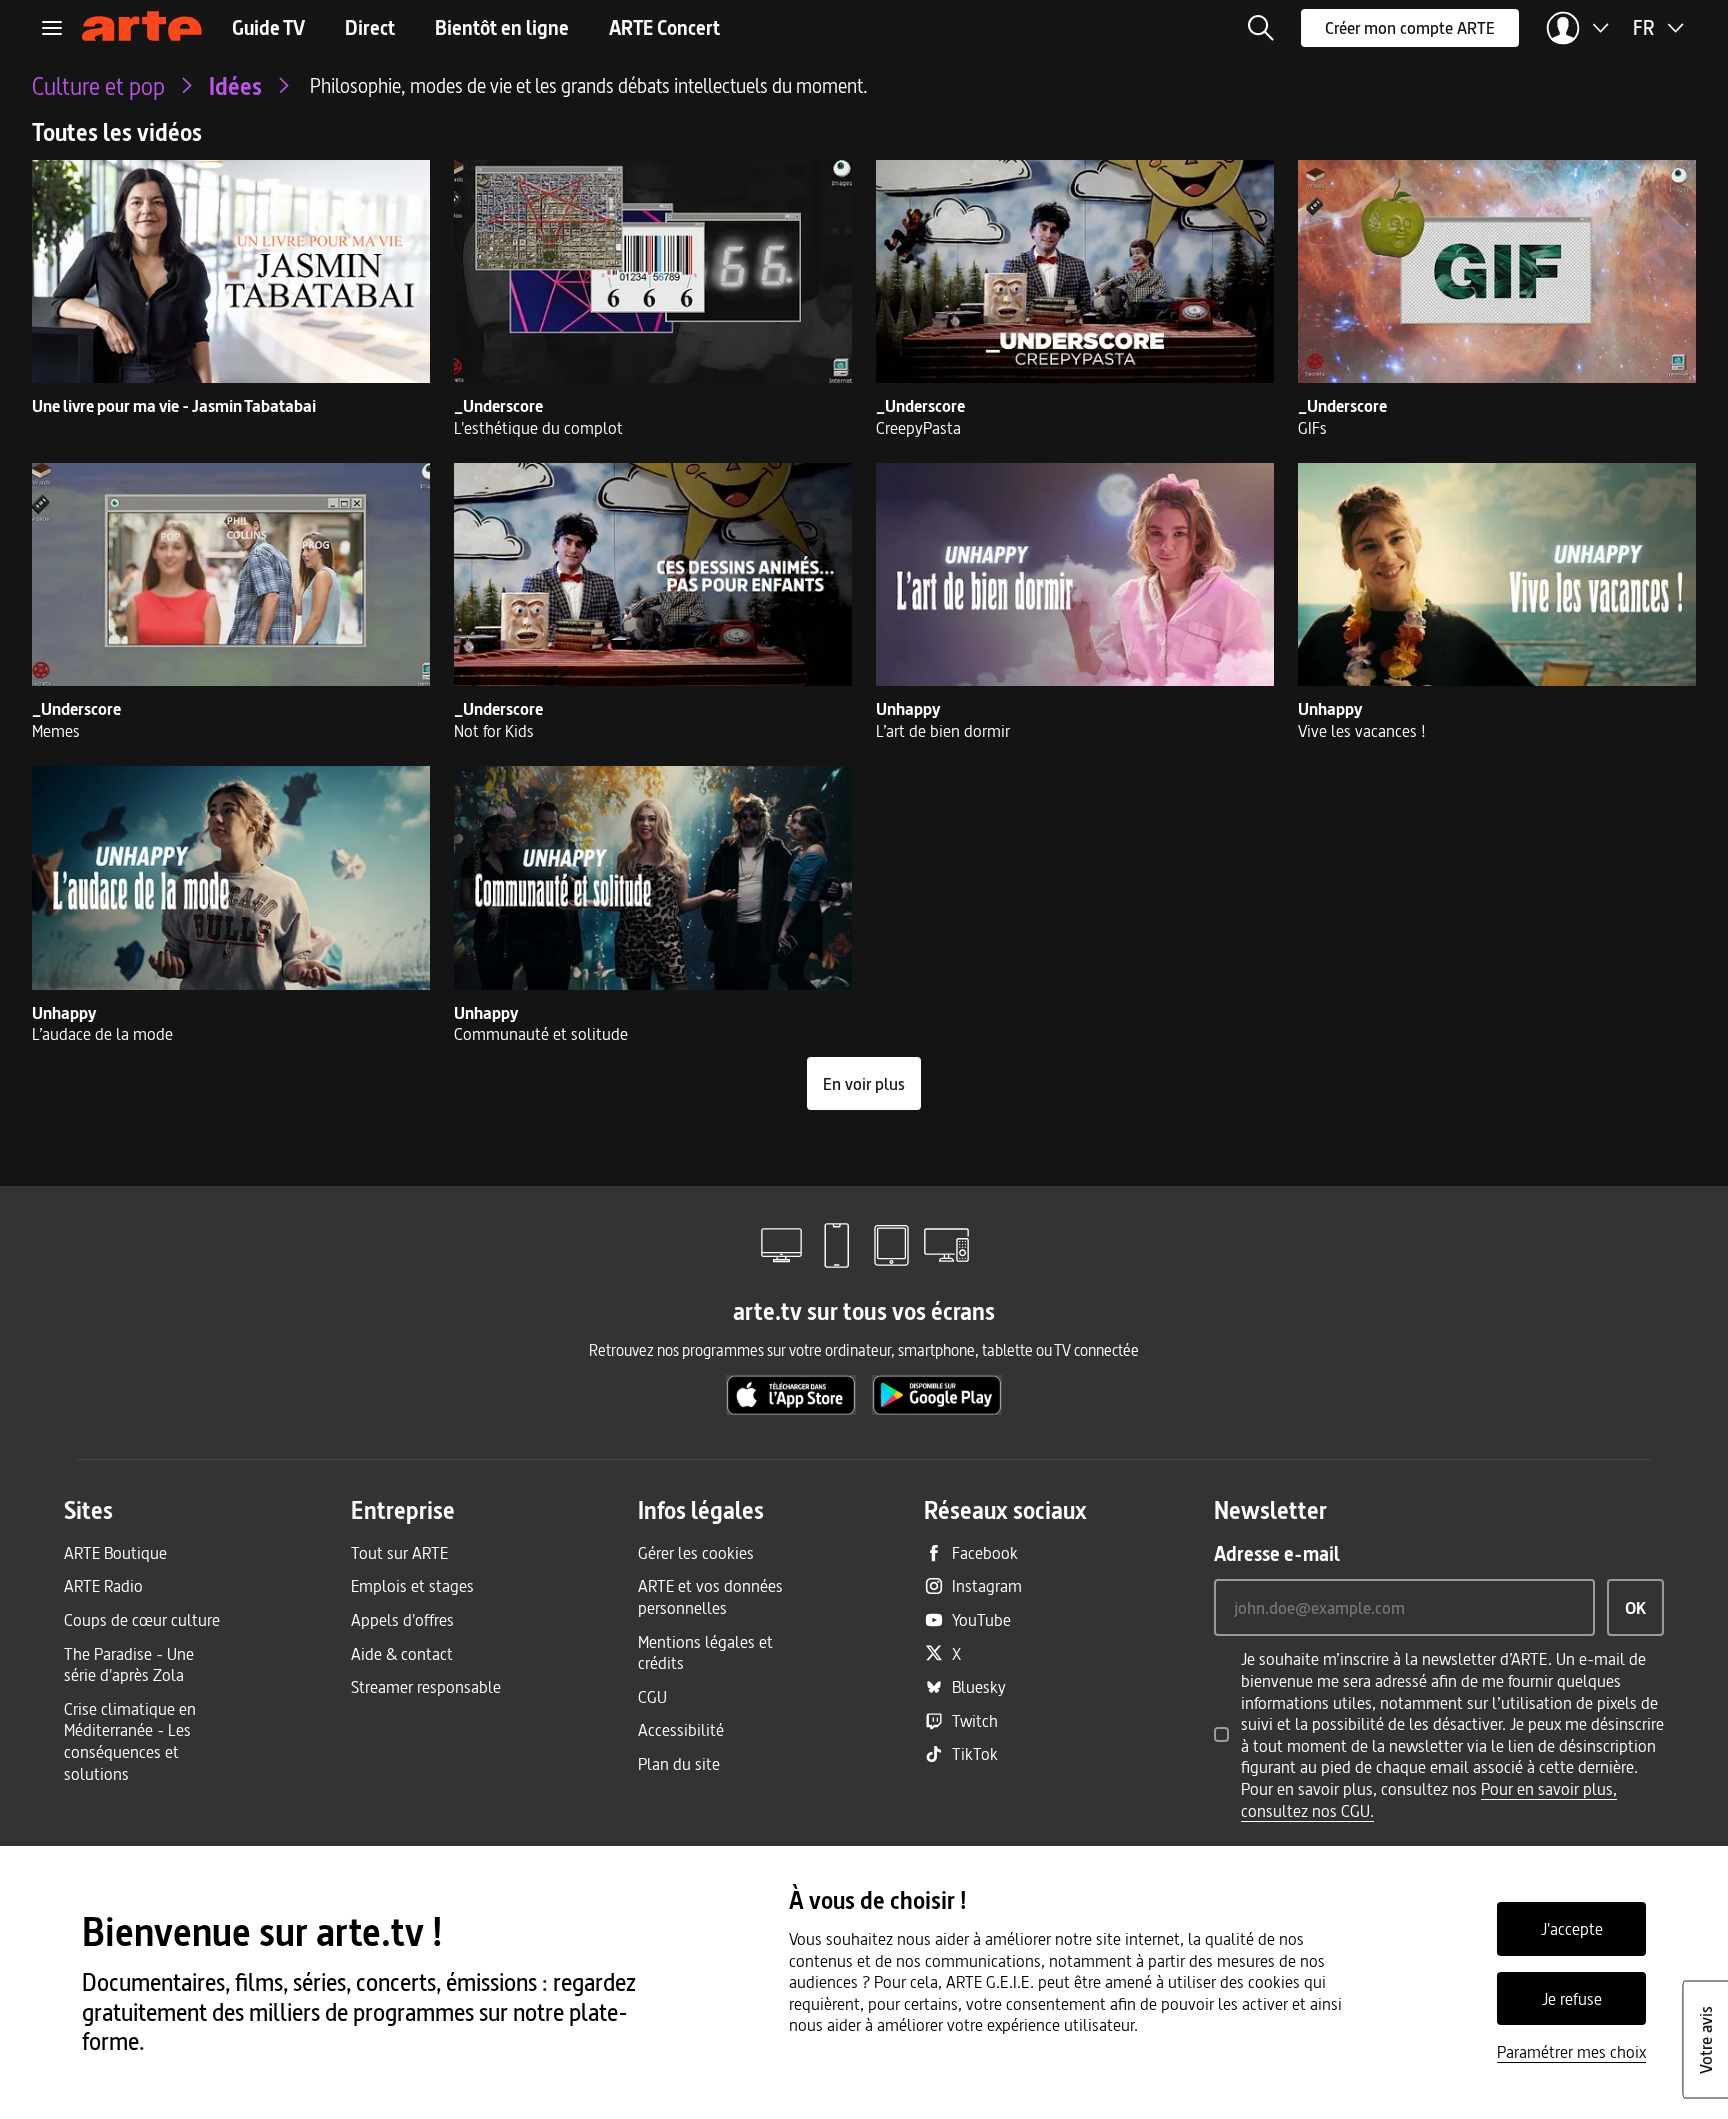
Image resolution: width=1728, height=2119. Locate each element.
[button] (1261, 28)
